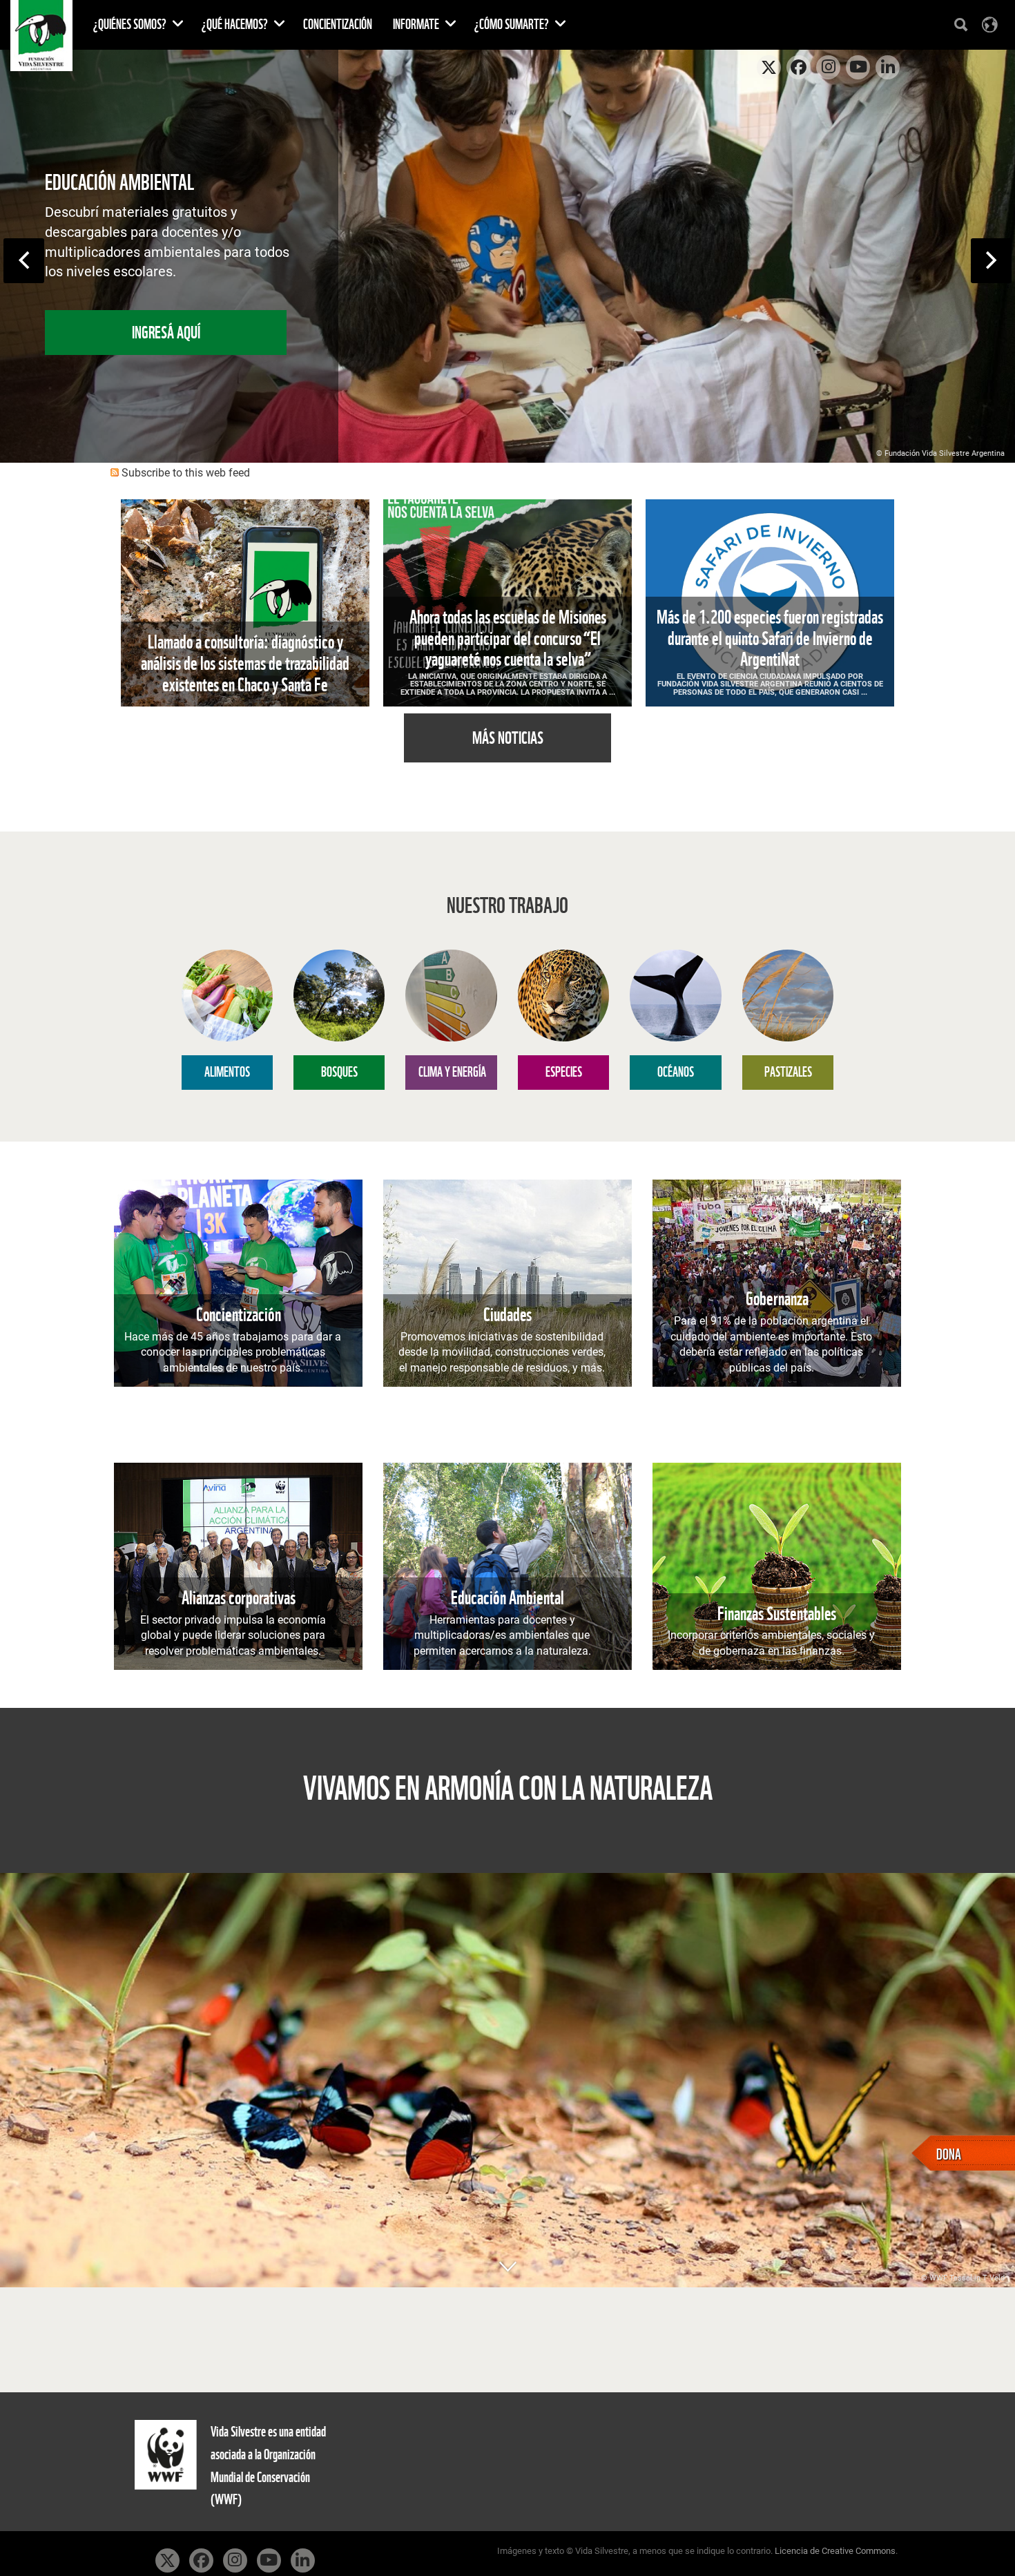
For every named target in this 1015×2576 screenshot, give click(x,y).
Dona (949, 2153)
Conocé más (166, 322)
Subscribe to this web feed (186, 473)
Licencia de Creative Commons (835, 2551)
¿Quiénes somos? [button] (131, 25)
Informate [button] (417, 25)
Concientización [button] (338, 25)
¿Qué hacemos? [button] (236, 25)
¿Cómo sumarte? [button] (513, 25)
